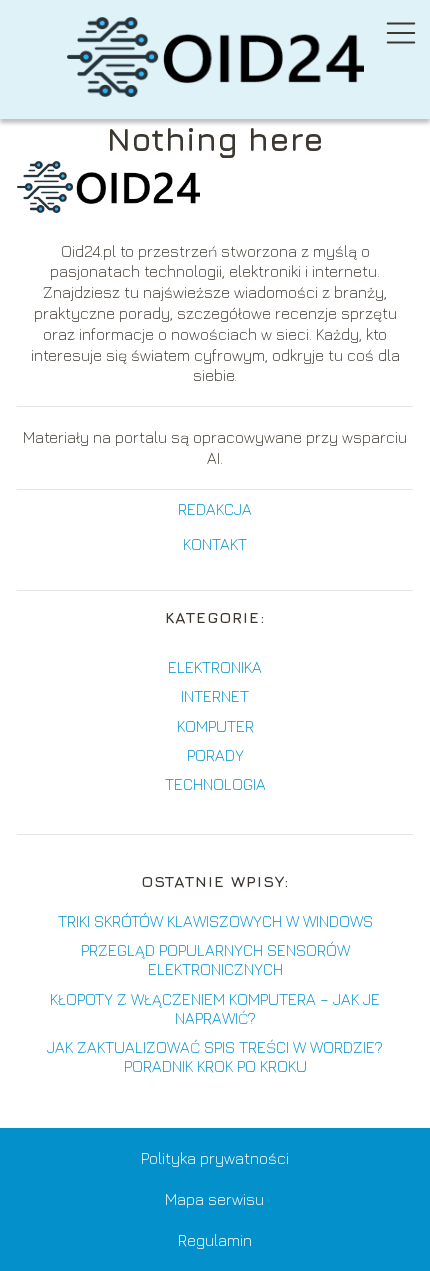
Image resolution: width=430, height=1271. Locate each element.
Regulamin (215, 1240)
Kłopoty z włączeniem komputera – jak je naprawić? (215, 1008)
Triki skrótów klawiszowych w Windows (215, 921)
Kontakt (215, 544)
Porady (215, 755)
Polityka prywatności (215, 1158)
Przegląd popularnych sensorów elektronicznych (215, 959)
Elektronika (215, 667)
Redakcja (215, 509)
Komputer (215, 726)
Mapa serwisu (214, 1199)
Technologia (215, 784)
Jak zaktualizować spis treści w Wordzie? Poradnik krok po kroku (215, 1056)
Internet (215, 696)
